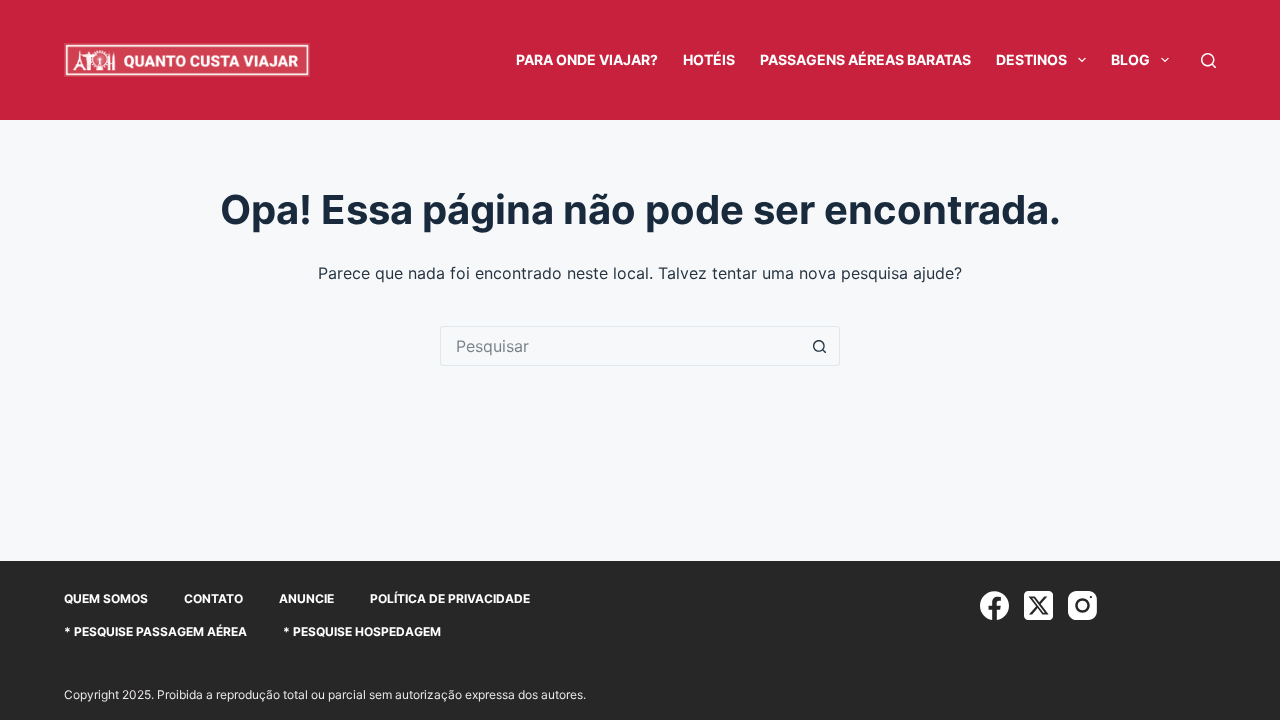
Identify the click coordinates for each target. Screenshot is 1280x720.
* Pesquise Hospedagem (362, 631)
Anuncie (306, 598)
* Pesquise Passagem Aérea (155, 631)
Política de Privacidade (450, 598)
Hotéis (709, 59)
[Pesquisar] (1208, 60)
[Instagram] (1082, 605)
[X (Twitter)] (1038, 605)
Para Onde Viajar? (587, 59)
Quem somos (106, 598)
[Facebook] (994, 605)
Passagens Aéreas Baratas (865, 59)
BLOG (1130, 59)
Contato (213, 598)
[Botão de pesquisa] (820, 346)
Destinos (1031, 59)
